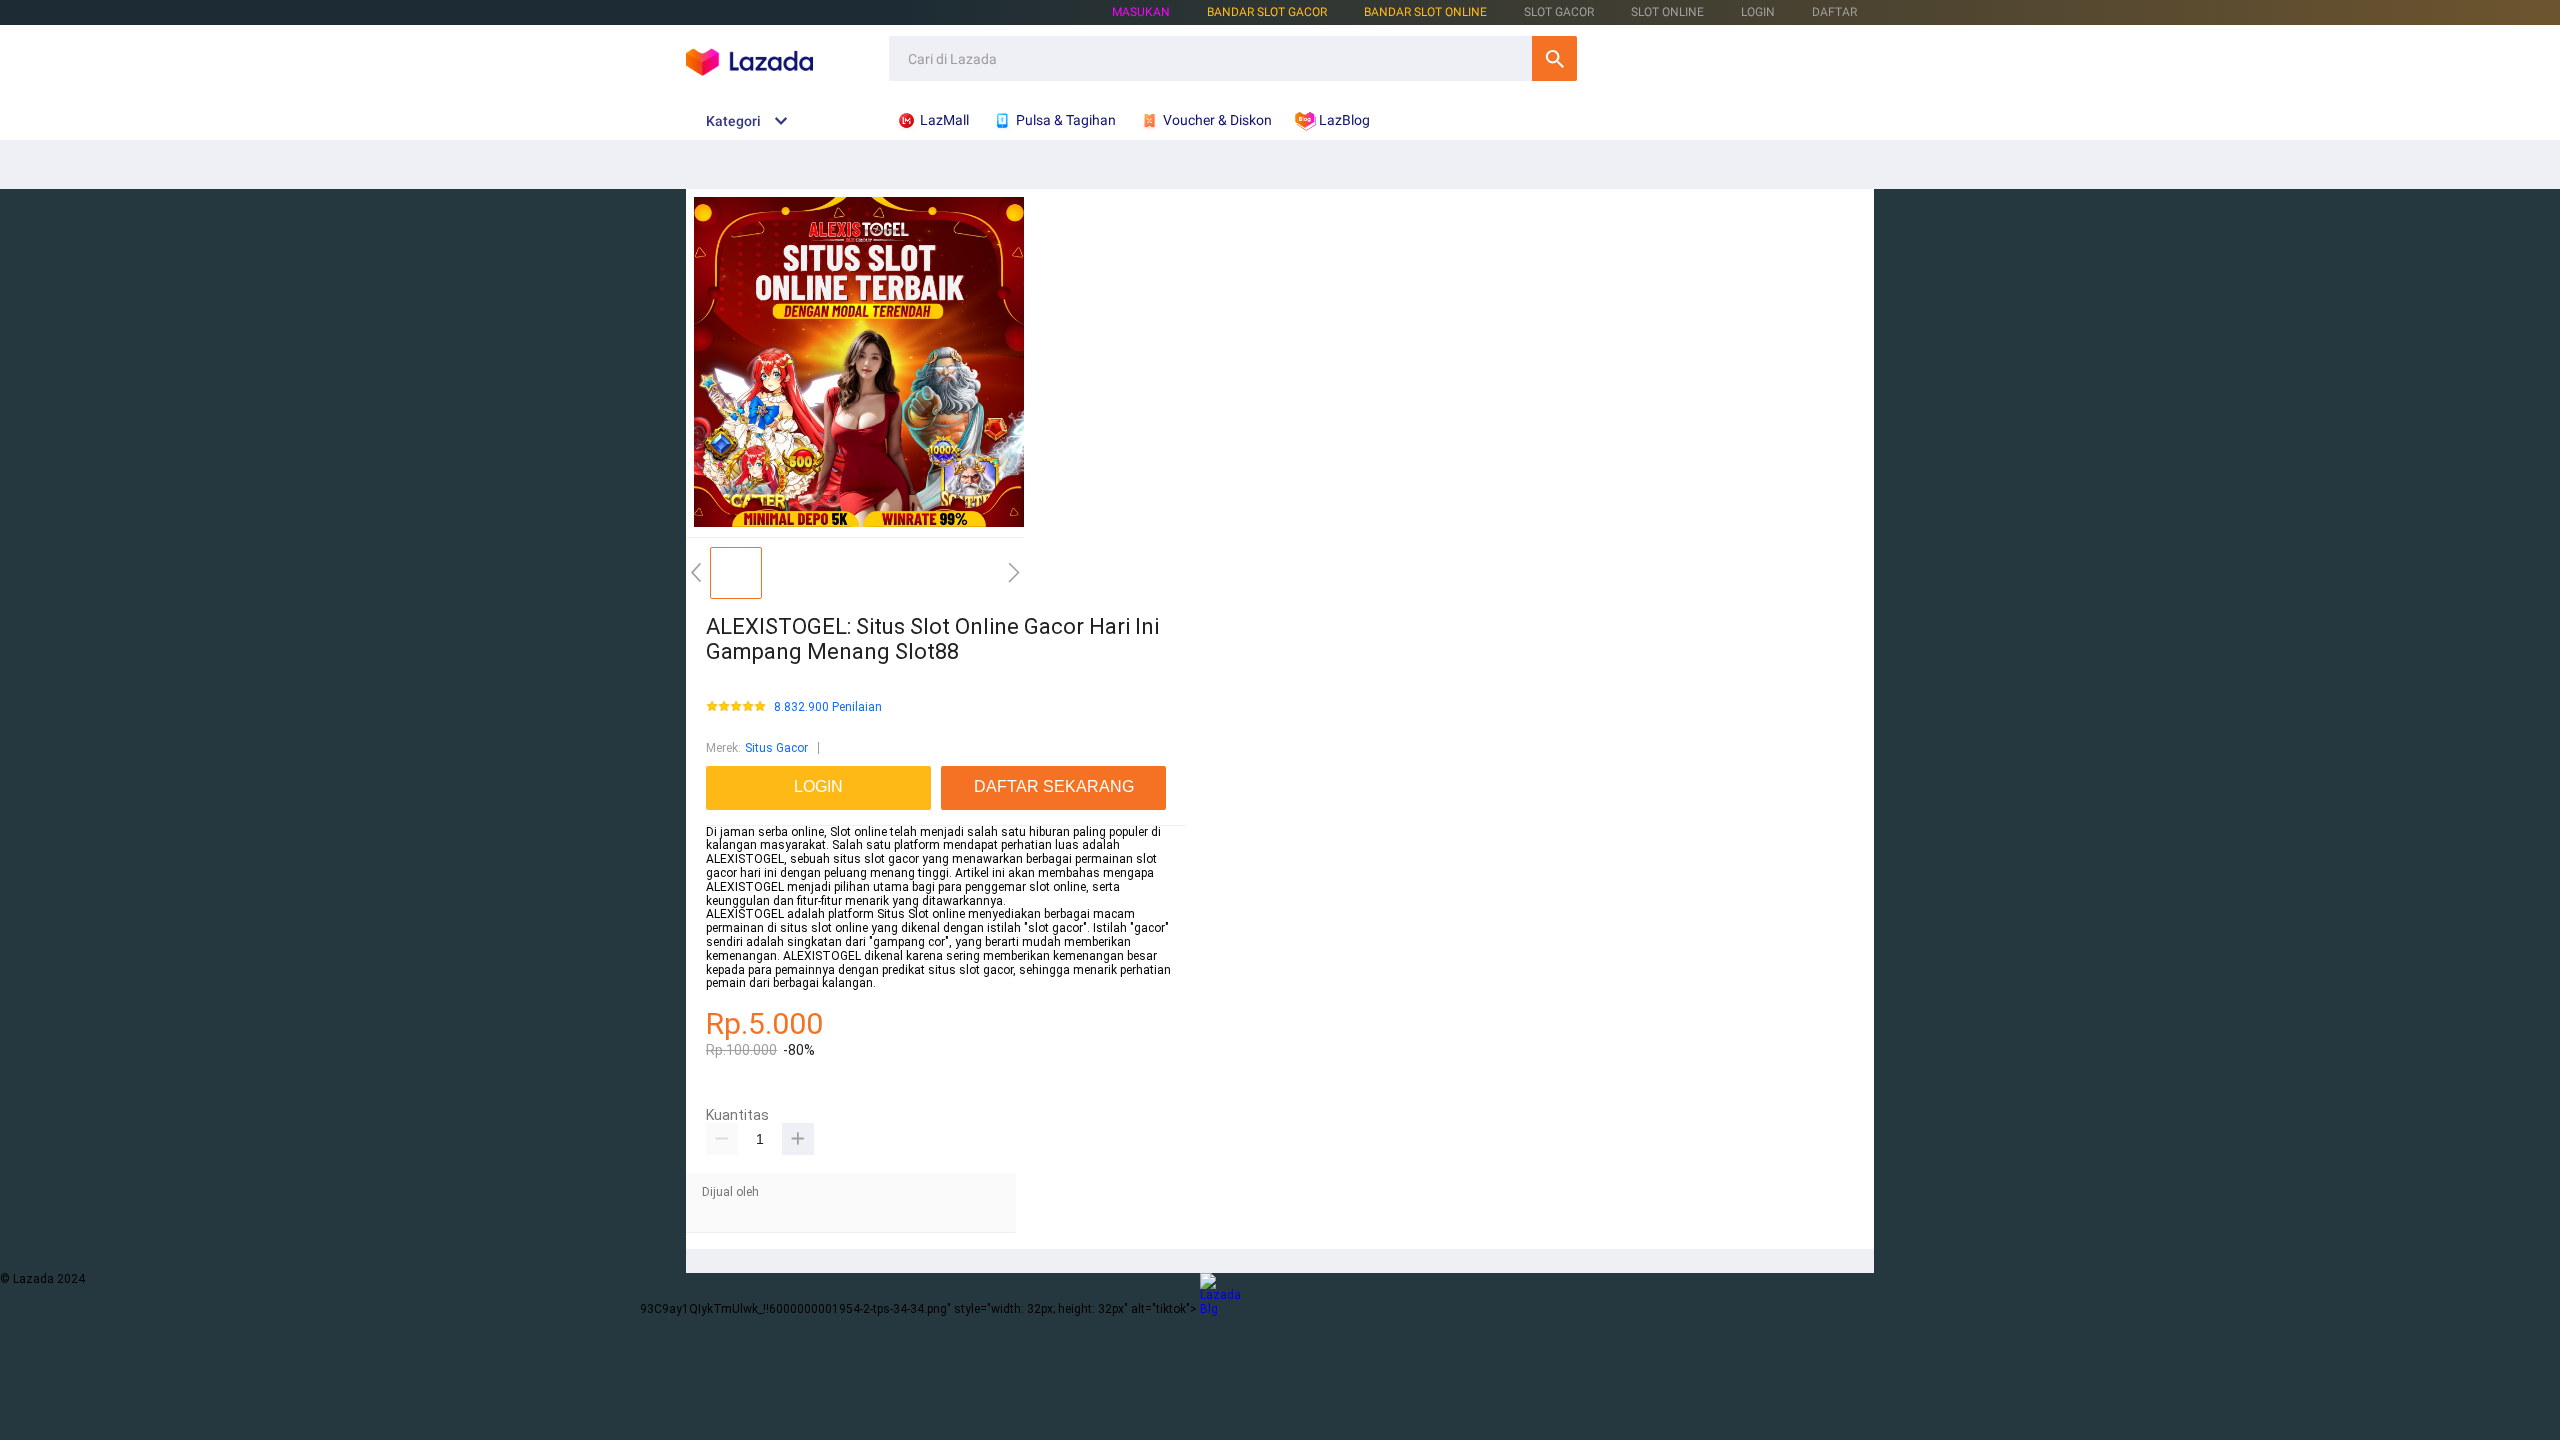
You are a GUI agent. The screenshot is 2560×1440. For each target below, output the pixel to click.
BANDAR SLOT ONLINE (1425, 12)
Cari (1554, 58)
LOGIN (1758, 12)
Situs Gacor (776, 748)
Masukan (1141, 12)
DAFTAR (1834, 12)
